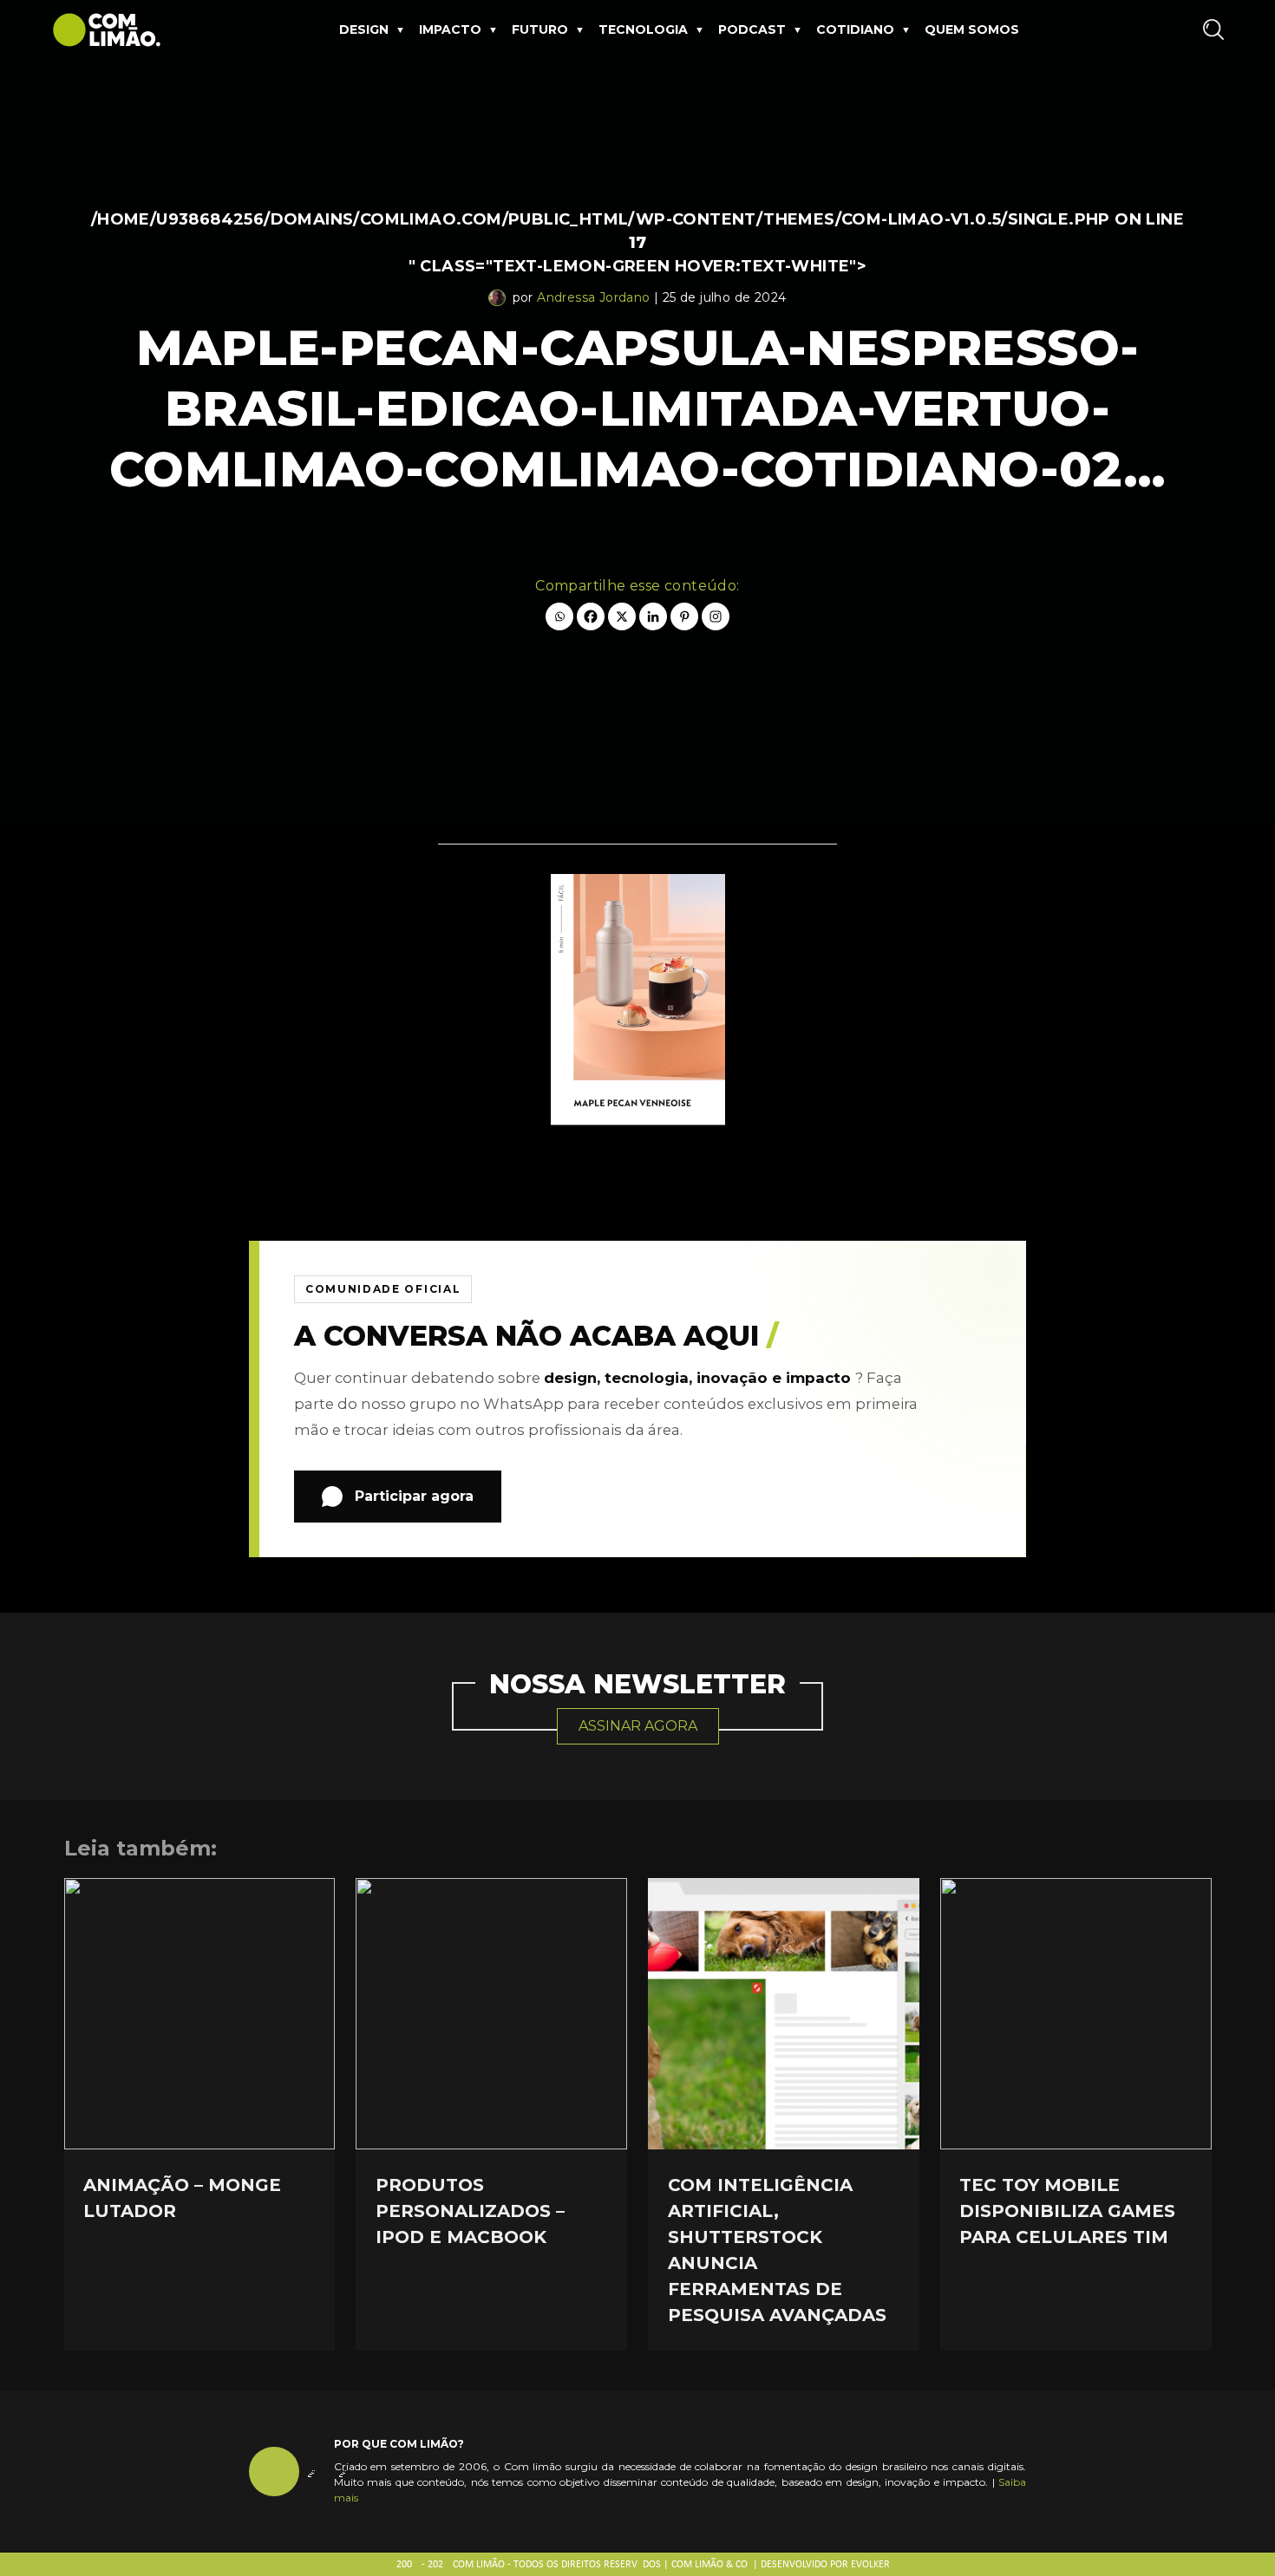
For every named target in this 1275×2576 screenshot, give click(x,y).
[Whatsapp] (559, 616)
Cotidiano (855, 29)
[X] (622, 616)
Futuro (540, 29)
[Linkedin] (653, 616)
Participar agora (414, 1496)
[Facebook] (591, 616)
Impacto (450, 29)
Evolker (870, 2565)
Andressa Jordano (593, 297)
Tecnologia (643, 29)
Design (364, 29)
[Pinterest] (684, 616)
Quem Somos (972, 29)
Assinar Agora (638, 1726)
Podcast (752, 29)
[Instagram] (716, 616)
